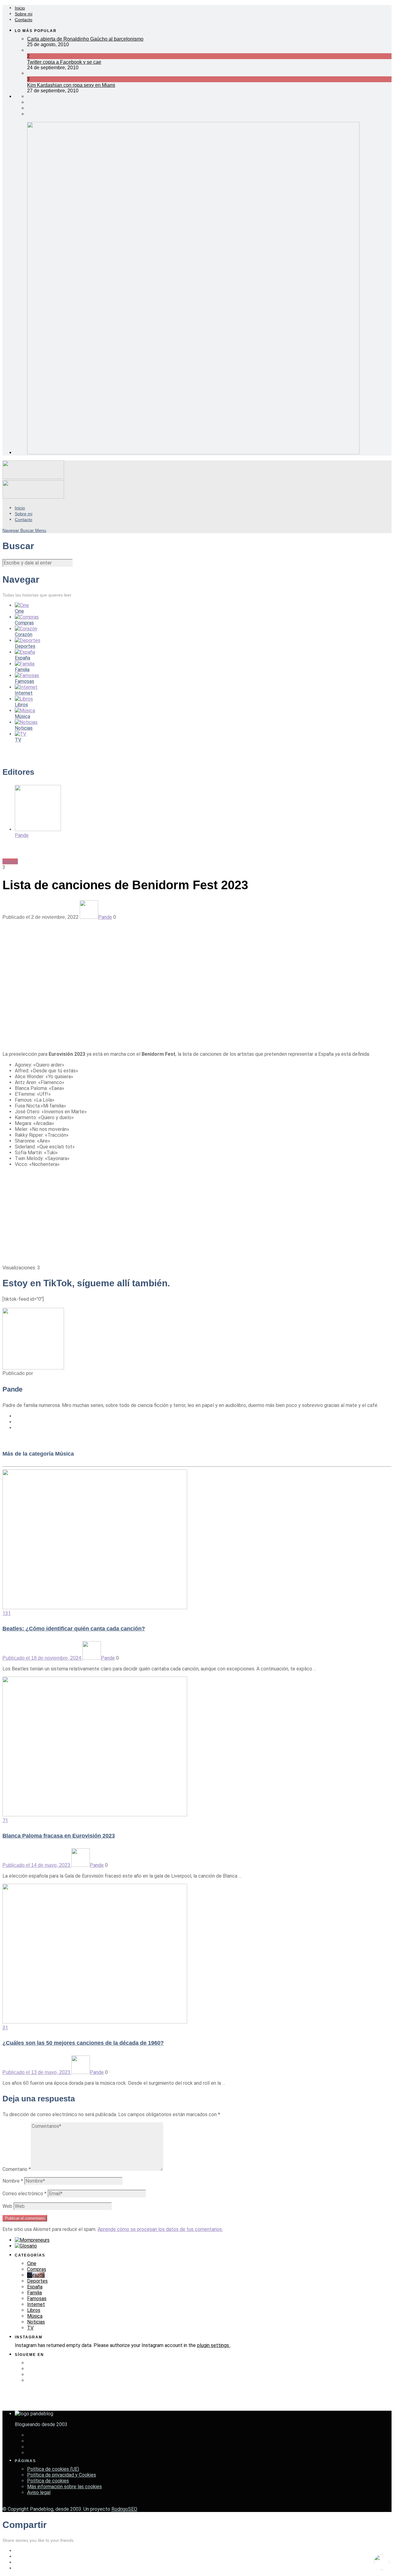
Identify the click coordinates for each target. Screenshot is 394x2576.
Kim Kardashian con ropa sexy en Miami (71, 85)
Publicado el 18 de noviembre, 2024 (42, 1658)
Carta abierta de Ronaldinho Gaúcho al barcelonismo (85, 39)
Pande (105, 917)
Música (10, 861)
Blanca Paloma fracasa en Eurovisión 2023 (59, 1836)
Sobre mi (24, 14)
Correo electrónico (24, 2194)
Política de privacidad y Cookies (62, 2475)
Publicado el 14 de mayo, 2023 (37, 1865)
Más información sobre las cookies (64, 2487)
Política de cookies (48, 2481)
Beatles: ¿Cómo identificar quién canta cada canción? (74, 1629)
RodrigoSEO (124, 2509)
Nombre (13, 2181)
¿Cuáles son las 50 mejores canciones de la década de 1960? (83, 2043)
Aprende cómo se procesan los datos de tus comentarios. (160, 2229)
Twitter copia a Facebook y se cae (64, 62)
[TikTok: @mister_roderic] (382, 2563)
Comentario (17, 2169)
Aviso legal (39, 2492)
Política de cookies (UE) (53, 2469)
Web (7, 2206)
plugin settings (214, 2345)
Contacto (24, 20)
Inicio (20, 8)
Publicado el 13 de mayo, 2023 (37, 2072)
